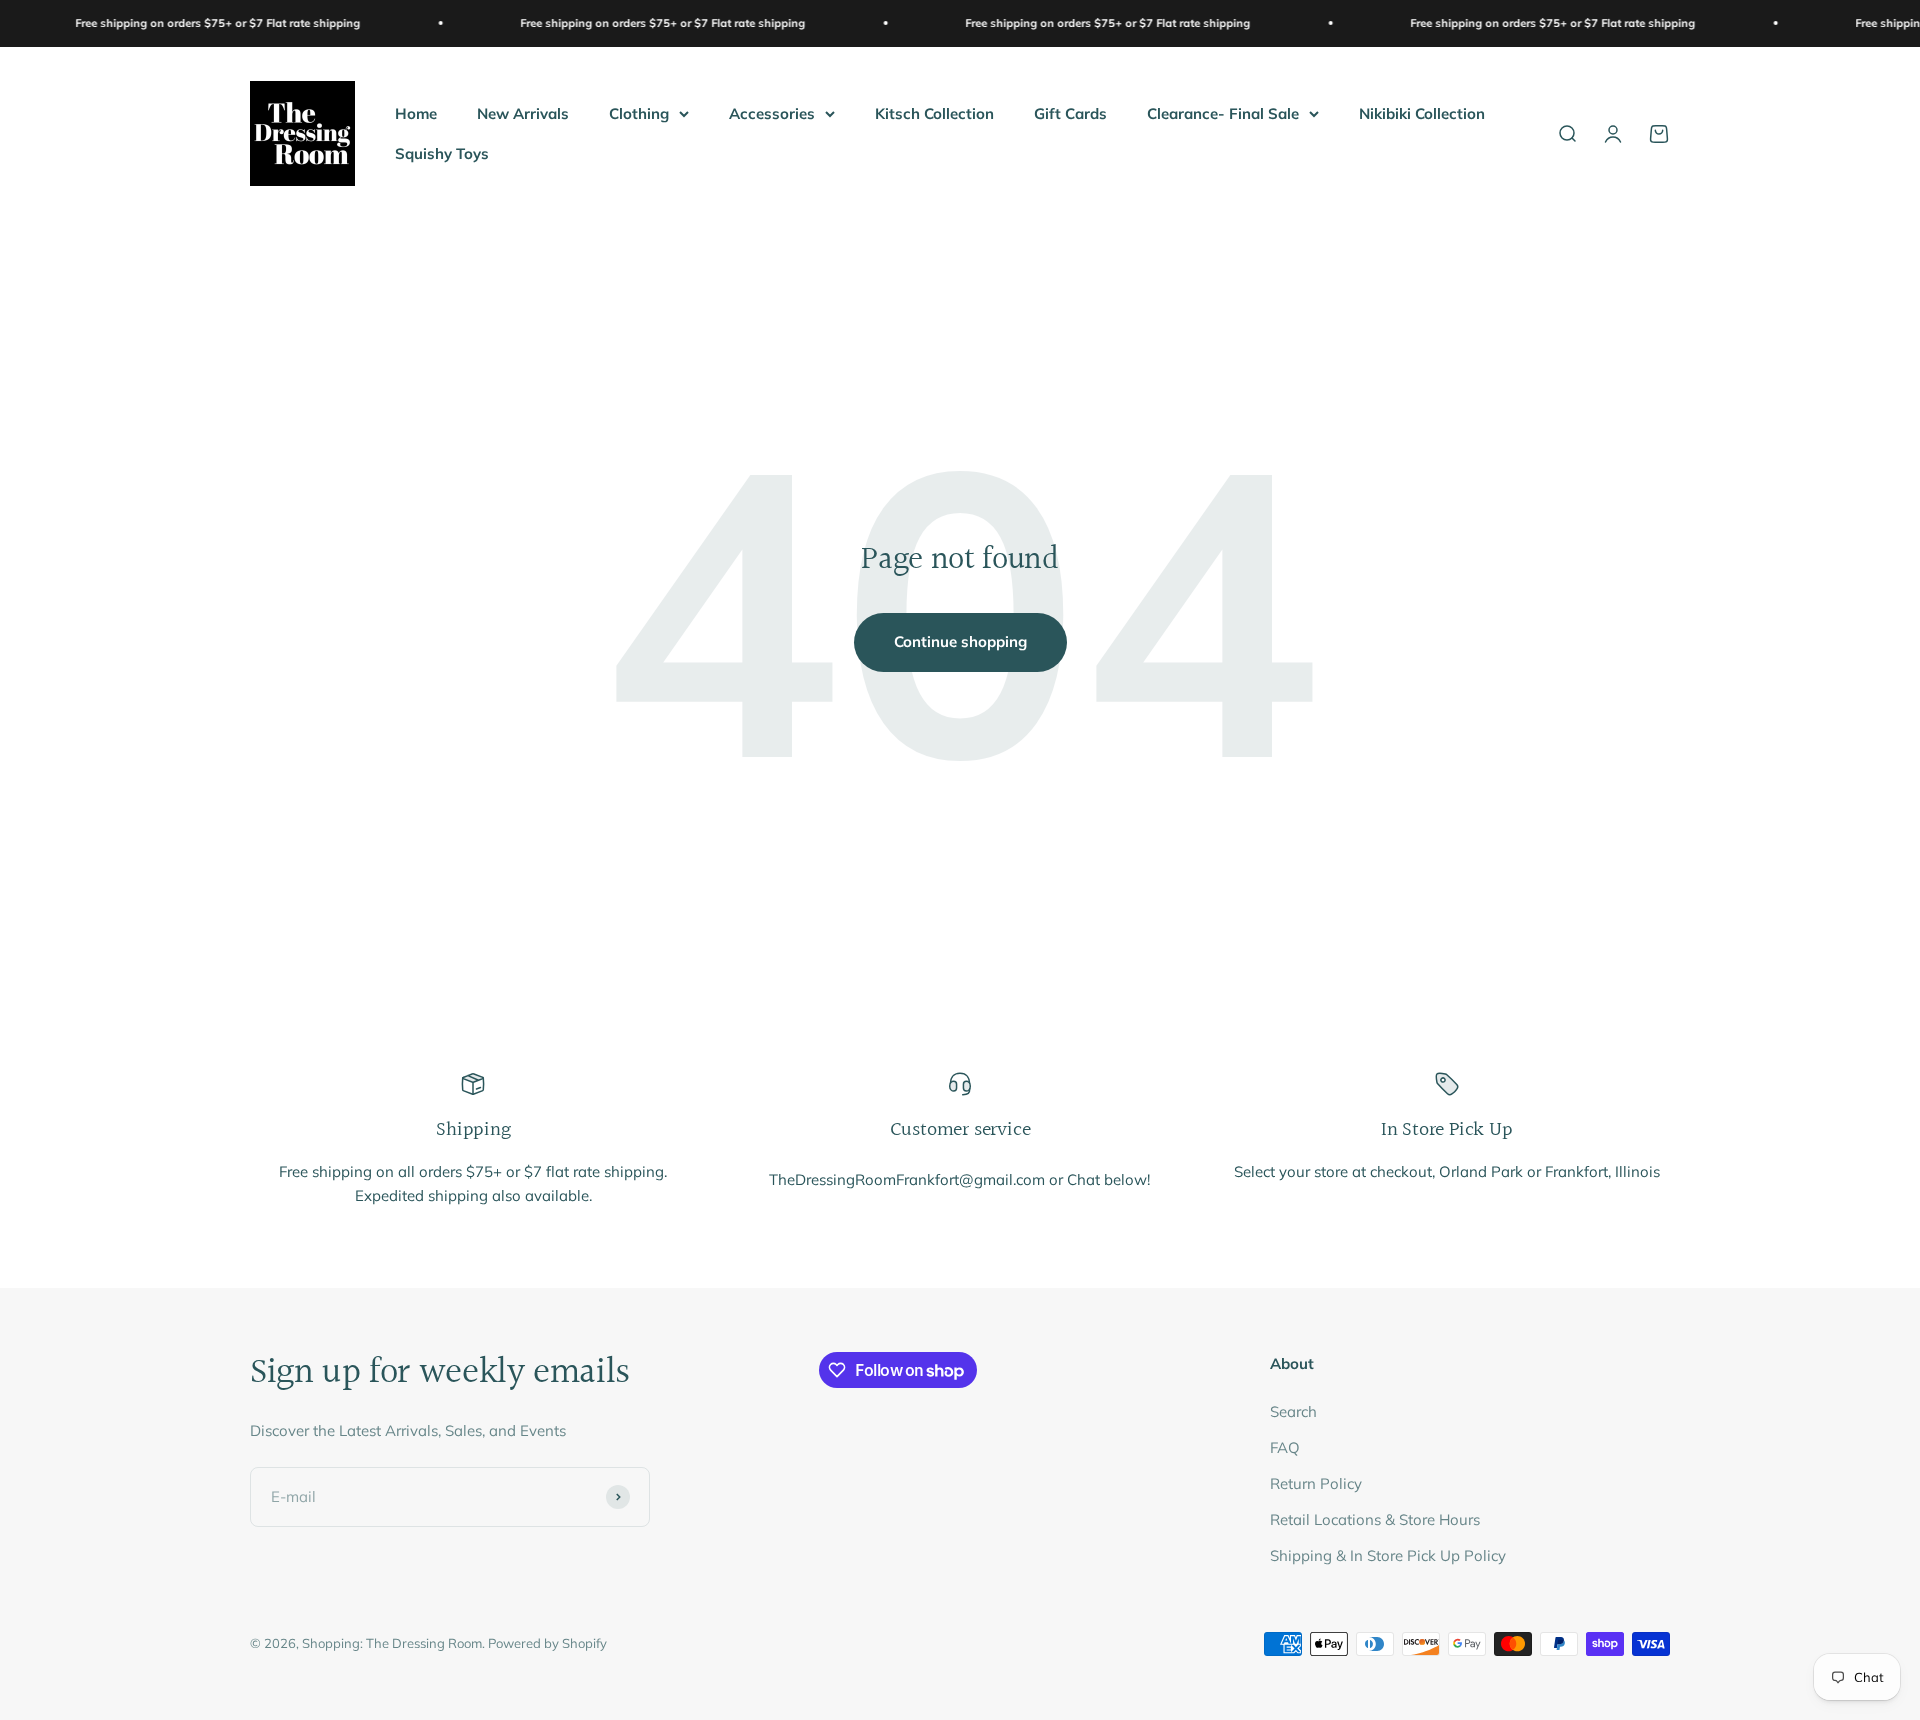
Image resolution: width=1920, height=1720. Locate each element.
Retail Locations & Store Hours (1375, 1519)
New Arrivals (523, 112)
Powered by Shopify (547, 1643)
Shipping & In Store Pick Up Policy (1388, 1555)
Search (1293, 1411)
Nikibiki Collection (1422, 112)
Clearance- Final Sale (1223, 112)
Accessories (772, 112)
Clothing (639, 112)
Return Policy (1316, 1483)
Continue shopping (960, 641)
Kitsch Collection (934, 112)
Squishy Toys (442, 152)
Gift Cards (1070, 112)
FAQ (1285, 1447)
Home (416, 112)
